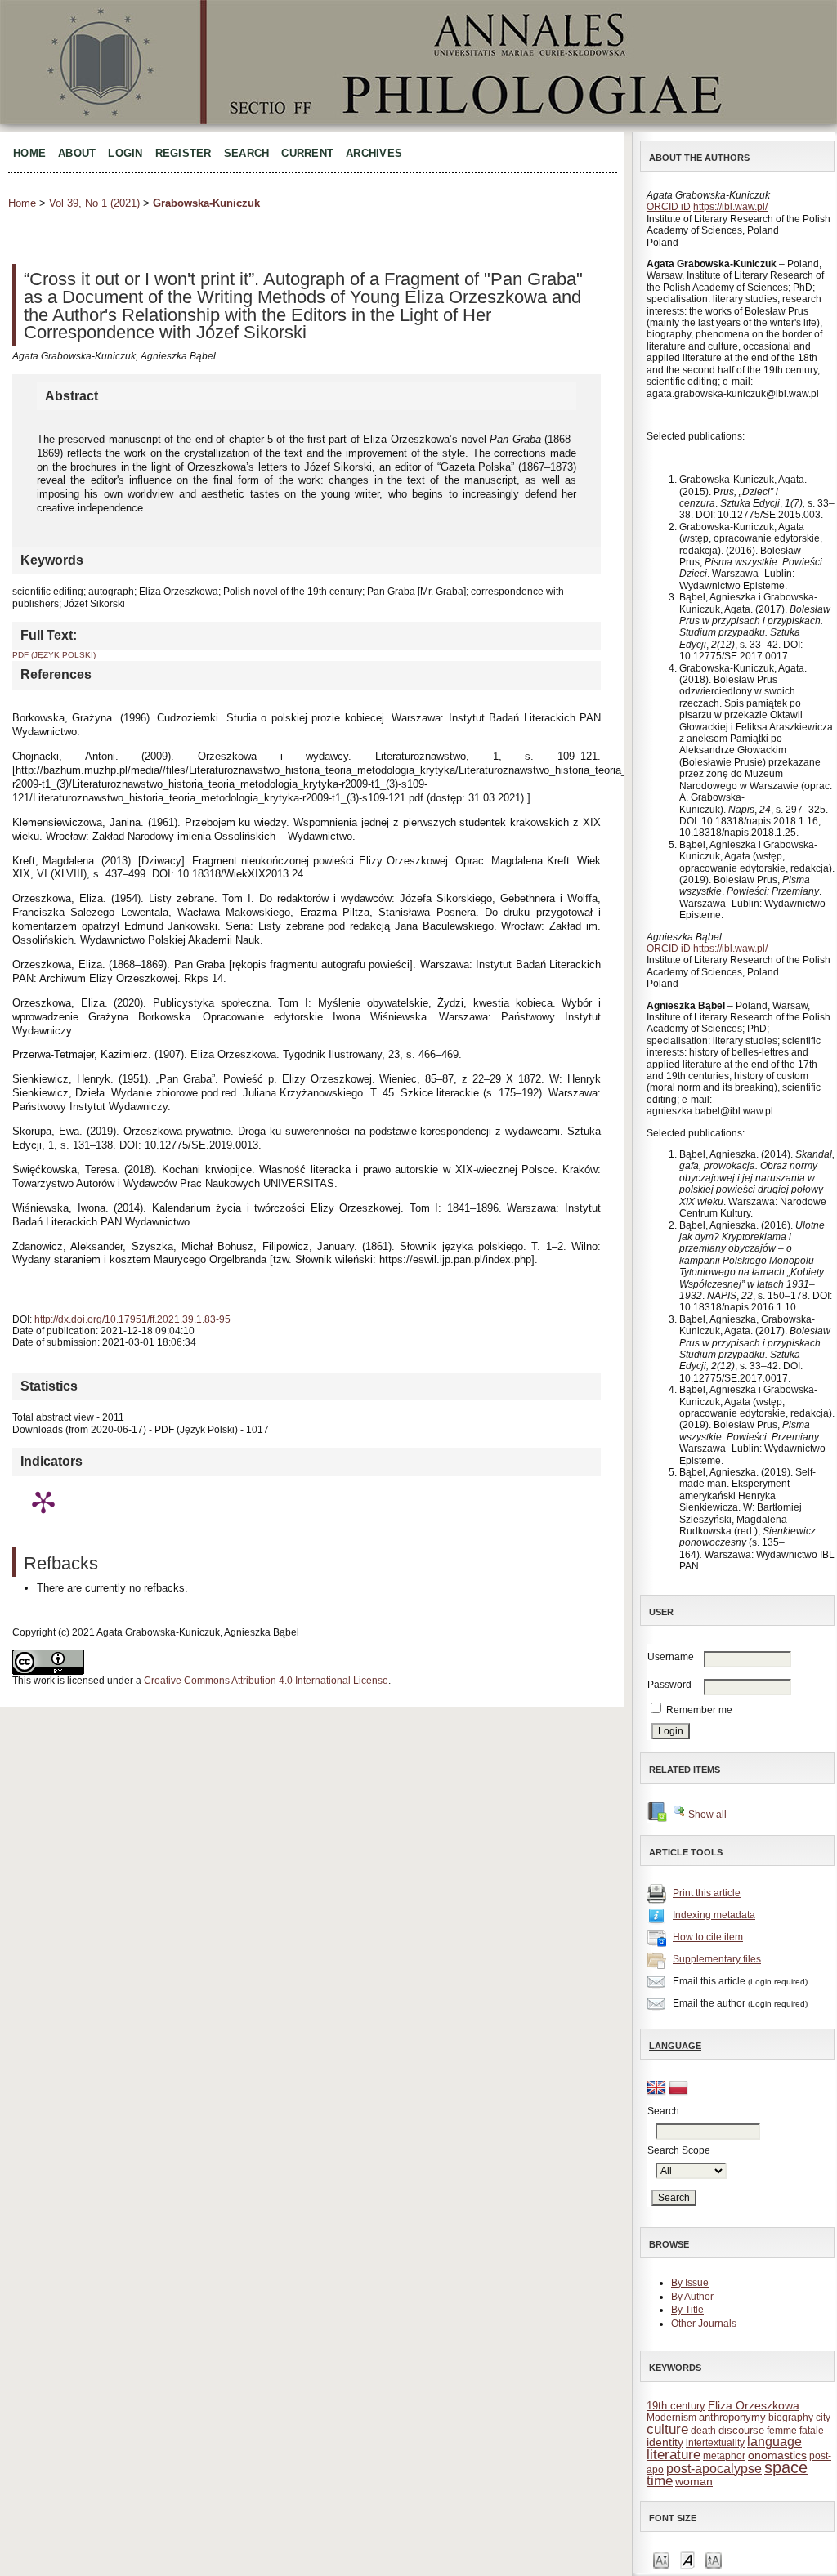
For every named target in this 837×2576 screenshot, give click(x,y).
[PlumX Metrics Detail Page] (43, 1502)
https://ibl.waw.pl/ (730, 207)
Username (671, 1657)
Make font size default (687, 2559)
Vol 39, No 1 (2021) (94, 203)
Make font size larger (714, 2559)
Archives (374, 153)
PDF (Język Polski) (54, 655)
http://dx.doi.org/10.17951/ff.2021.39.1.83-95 (132, 1319)
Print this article (707, 1893)
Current (307, 153)
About (77, 153)
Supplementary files (717, 1959)
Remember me (699, 1710)
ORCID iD (669, 207)
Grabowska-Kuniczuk (206, 203)
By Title (687, 2310)
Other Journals (704, 2324)
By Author (692, 2297)
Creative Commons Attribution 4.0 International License (266, 1681)
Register (184, 153)
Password (669, 1685)
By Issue (690, 2283)
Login (125, 153)
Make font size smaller (661, 2559)
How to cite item (708, 1937)
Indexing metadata (714, 1915)
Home (29, 153)
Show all (706, 1815)
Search (247, 153)
